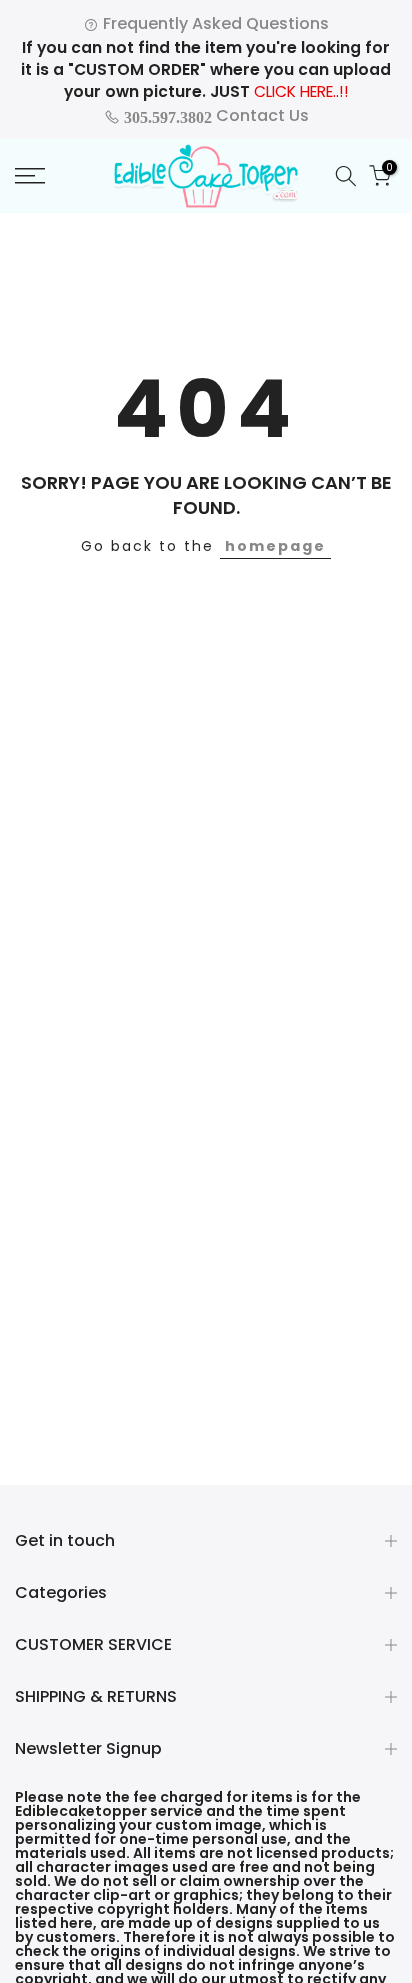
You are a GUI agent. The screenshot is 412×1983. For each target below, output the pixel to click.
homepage (275, 546)
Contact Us (214, 115)
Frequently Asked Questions (214, 23)
